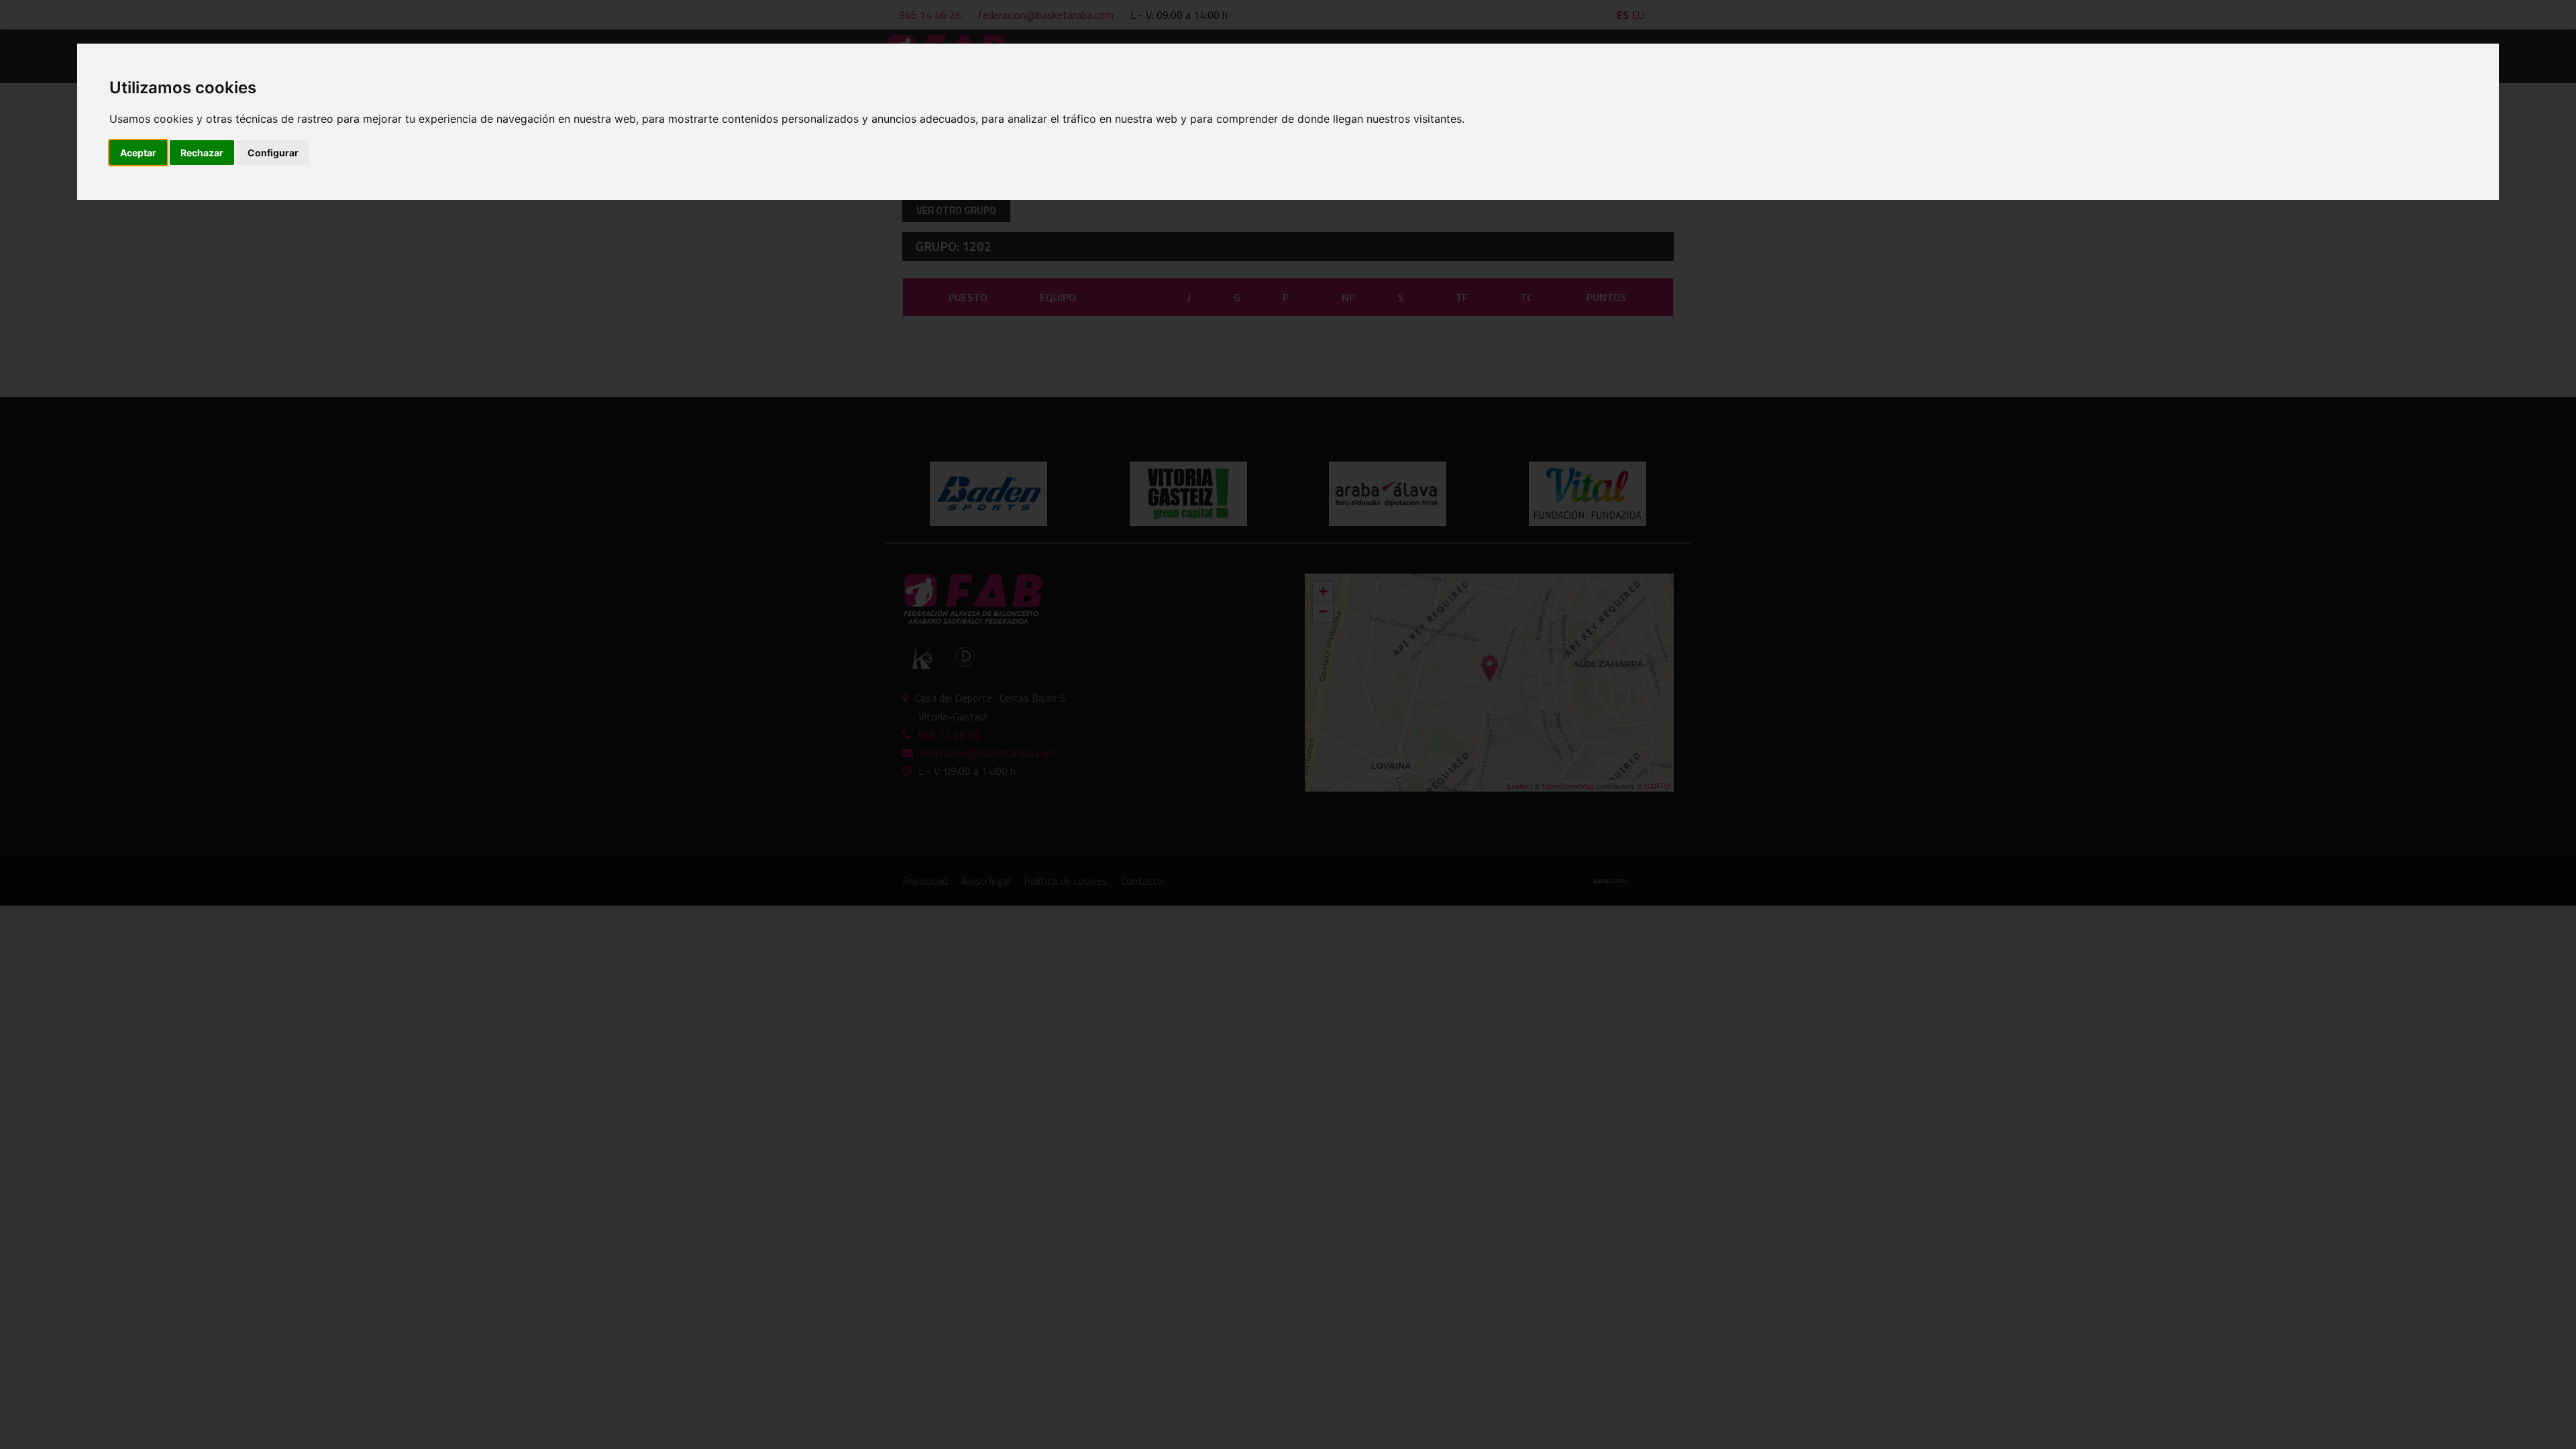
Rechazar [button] (202, 153)
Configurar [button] (273, 153)
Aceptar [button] (138, 153)
